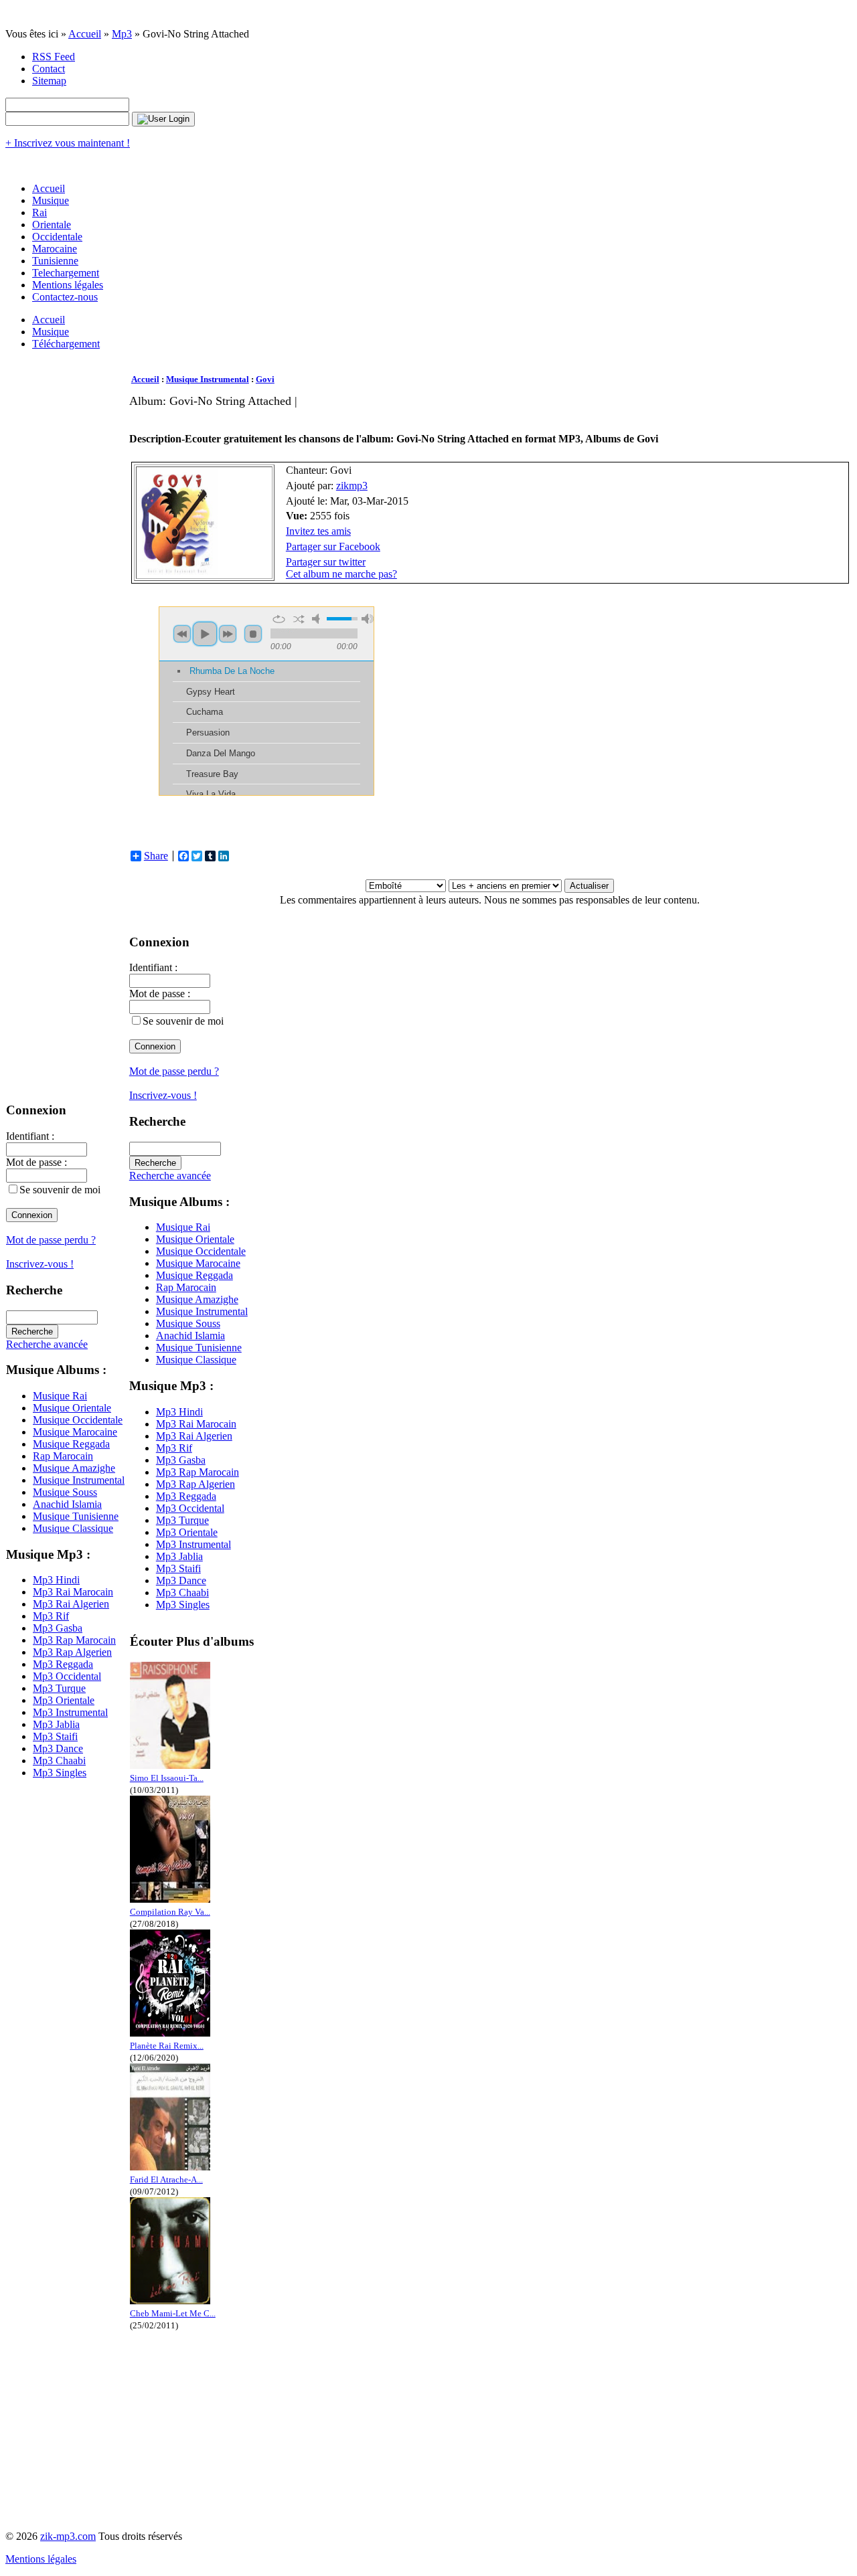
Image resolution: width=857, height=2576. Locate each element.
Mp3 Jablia (56, 1724)
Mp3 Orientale (64, 1700)
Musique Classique (73, 1528)
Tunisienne (55, 261)
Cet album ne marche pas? (341, 574)
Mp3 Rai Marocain (73, 1592)
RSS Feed (54, 57)
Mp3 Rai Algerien (71, 1604)
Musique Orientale (72, 1408)
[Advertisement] (373, 413)
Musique (51, 200)
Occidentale (57, 237)
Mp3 (122, 34)
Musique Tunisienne (76, 1516)
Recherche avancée (47, 1344)
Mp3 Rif (51, 1616)
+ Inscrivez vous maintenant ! (68, 143)
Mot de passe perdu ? (51, 1240)
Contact (49, 69)
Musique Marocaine (75, 1432)
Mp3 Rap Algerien (72, 1652)
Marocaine (55, 249)
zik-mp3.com (68, 2536)
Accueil (85, 34)
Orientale (52, 225)
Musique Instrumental (79, 1480)
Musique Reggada (71, 1444)
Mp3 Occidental (67, 1676)
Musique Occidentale (78, 1420)
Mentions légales (68, 285)
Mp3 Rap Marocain (74, 1640)
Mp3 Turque (59, 1688)
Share (156, 856)
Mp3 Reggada (63, 1664)
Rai (40, 212)
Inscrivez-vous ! (40, 1264)
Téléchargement (66, 344)
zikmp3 (352, 486)
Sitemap (49, 81)
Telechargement (66, 273)
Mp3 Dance (58, 1748)
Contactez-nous (65, 297)
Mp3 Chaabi (59, 1761)
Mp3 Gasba (58, 1628)
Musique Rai (60, 1396)
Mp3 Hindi (56, 1580)
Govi (265, 379)
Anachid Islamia (67, 1504)
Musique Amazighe (74, 1468)
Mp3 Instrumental (70, 1712)
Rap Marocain (63, 1456)
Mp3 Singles (60, 1773)
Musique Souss (65, 1492)
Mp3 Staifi (55, 1736)
